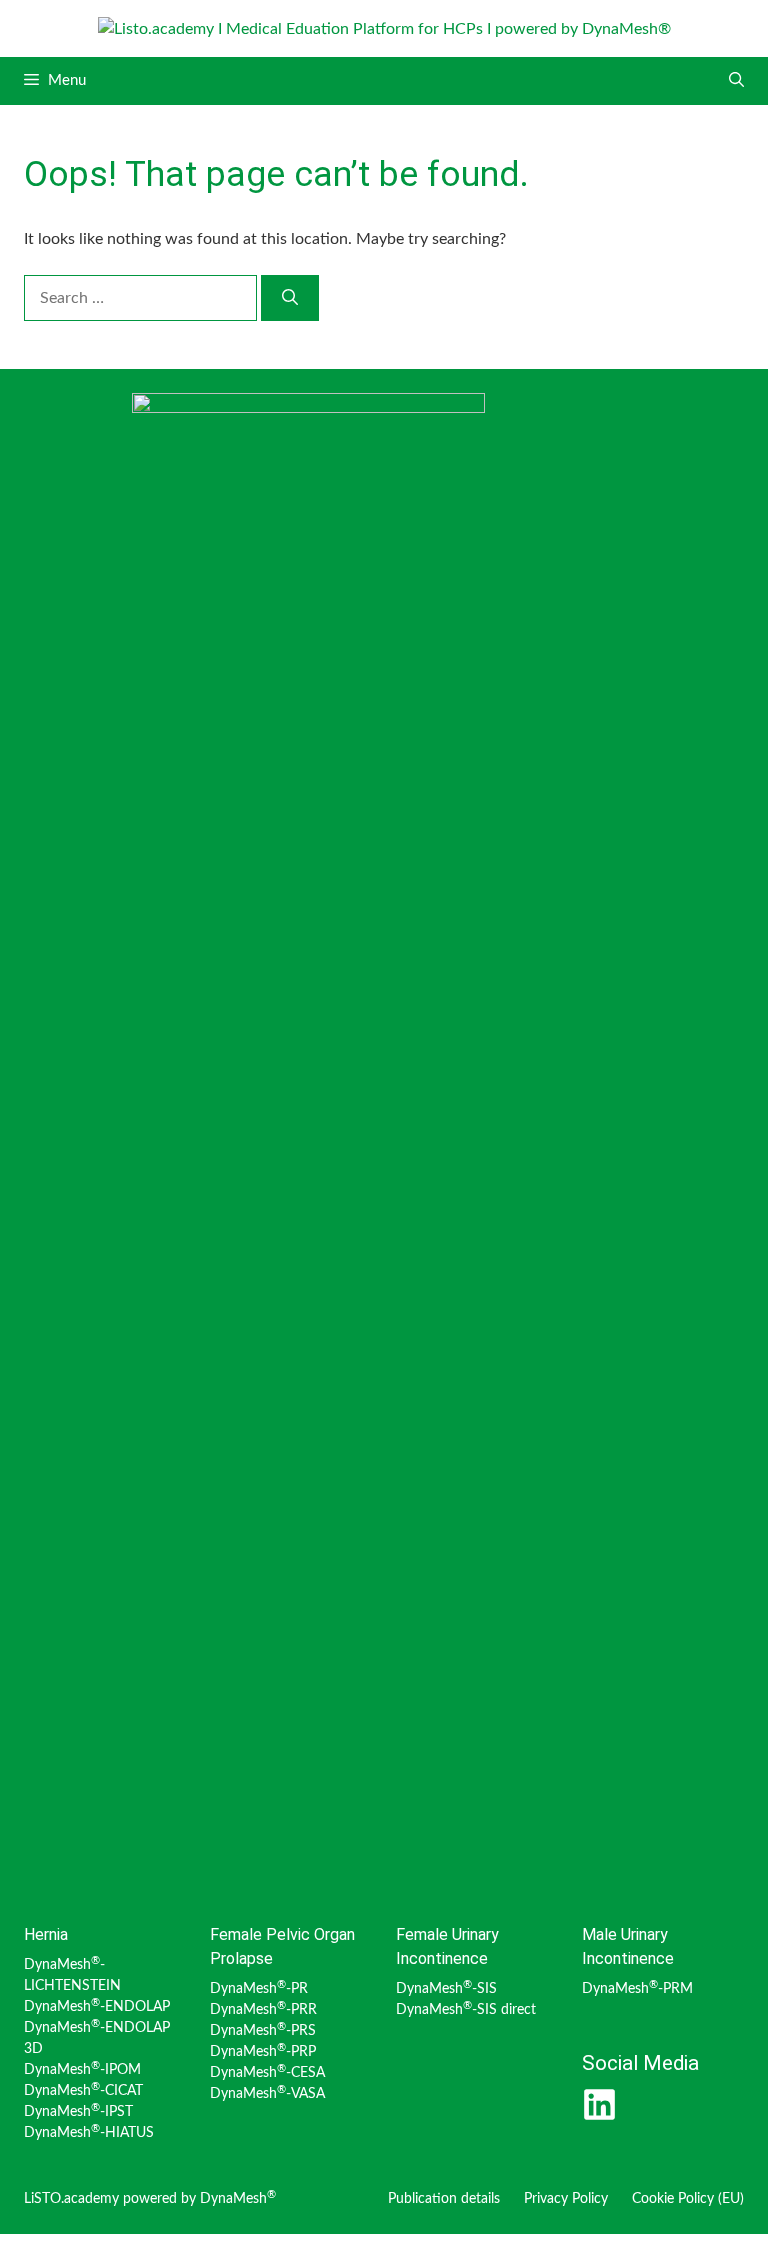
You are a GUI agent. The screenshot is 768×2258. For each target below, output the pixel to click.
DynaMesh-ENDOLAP (97, 2007)
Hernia (46, 1934)
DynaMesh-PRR (263, 2010)
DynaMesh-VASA (267, 2094)
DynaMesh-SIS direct (466, 2010)
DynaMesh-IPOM (82, 2070)
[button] (736, 81)
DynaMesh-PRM (637, 1989)
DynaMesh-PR (259, 1989)
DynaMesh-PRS (263, 2031)
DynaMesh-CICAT (83, 2091)
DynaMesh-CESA (267, 2073)
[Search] (290, 298)
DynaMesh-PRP (263, 2052)
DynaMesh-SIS (446, 1989)
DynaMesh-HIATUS (89, 2133)
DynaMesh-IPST (78, 2112)
